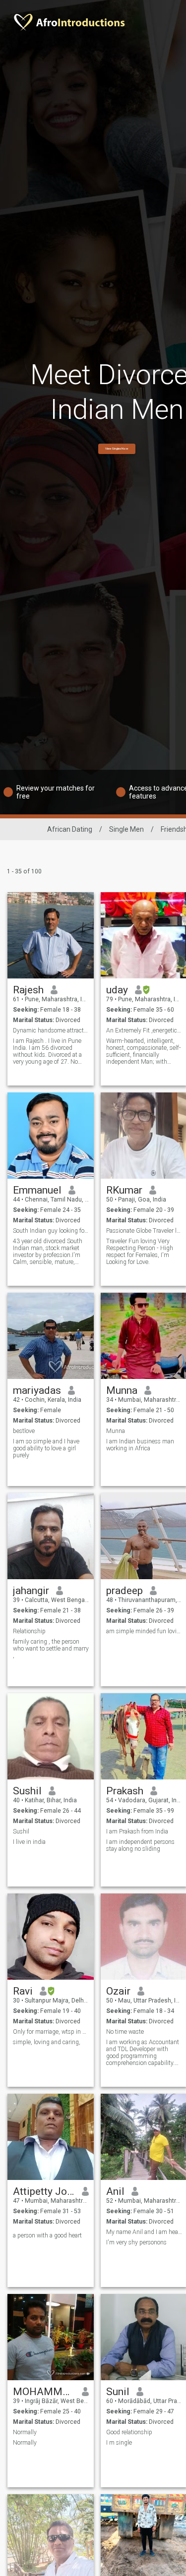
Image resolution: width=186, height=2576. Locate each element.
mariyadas (37, 1390)
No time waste (125, 2032)
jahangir (31, 1591)
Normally (25, 2432)
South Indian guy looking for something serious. (51, 1231)
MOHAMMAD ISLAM (44, 2392)
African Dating (70, 829)
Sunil (118, 2392)
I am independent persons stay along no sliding (140, 1845)
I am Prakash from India (137, 1832)
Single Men (126, 829)
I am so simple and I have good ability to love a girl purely (46, 1448)
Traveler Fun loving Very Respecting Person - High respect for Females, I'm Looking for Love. (140, 1252)
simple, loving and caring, (47, 2042)
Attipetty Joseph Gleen (44, 2191)
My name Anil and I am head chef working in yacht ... (144, 2232)
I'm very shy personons (136, 2242)
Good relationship (129, 2432)
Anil (115, 2191)
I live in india (29, 1842)
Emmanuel (37, 1190)
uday (117, 990)
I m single (119, 2443)
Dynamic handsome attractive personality (51, 1030)
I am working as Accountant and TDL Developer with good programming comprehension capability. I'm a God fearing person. (143, 2053)
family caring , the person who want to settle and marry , (51, 1649)
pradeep (124, 1591)
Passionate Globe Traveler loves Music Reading (144, 1231)
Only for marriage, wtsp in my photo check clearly (51, 2032)
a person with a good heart (47, 2235)
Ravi (23, 1991)
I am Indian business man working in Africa (140, 1445)
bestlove (24, 1431)
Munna (122, 1390)
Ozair (118, 1991)
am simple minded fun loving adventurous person (144, 1631)
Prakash (125, 1791)
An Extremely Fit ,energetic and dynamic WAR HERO (144, 1030)
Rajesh (28, 990)
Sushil (27, 1791)
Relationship (29, 1631)
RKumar (124, 1190)
